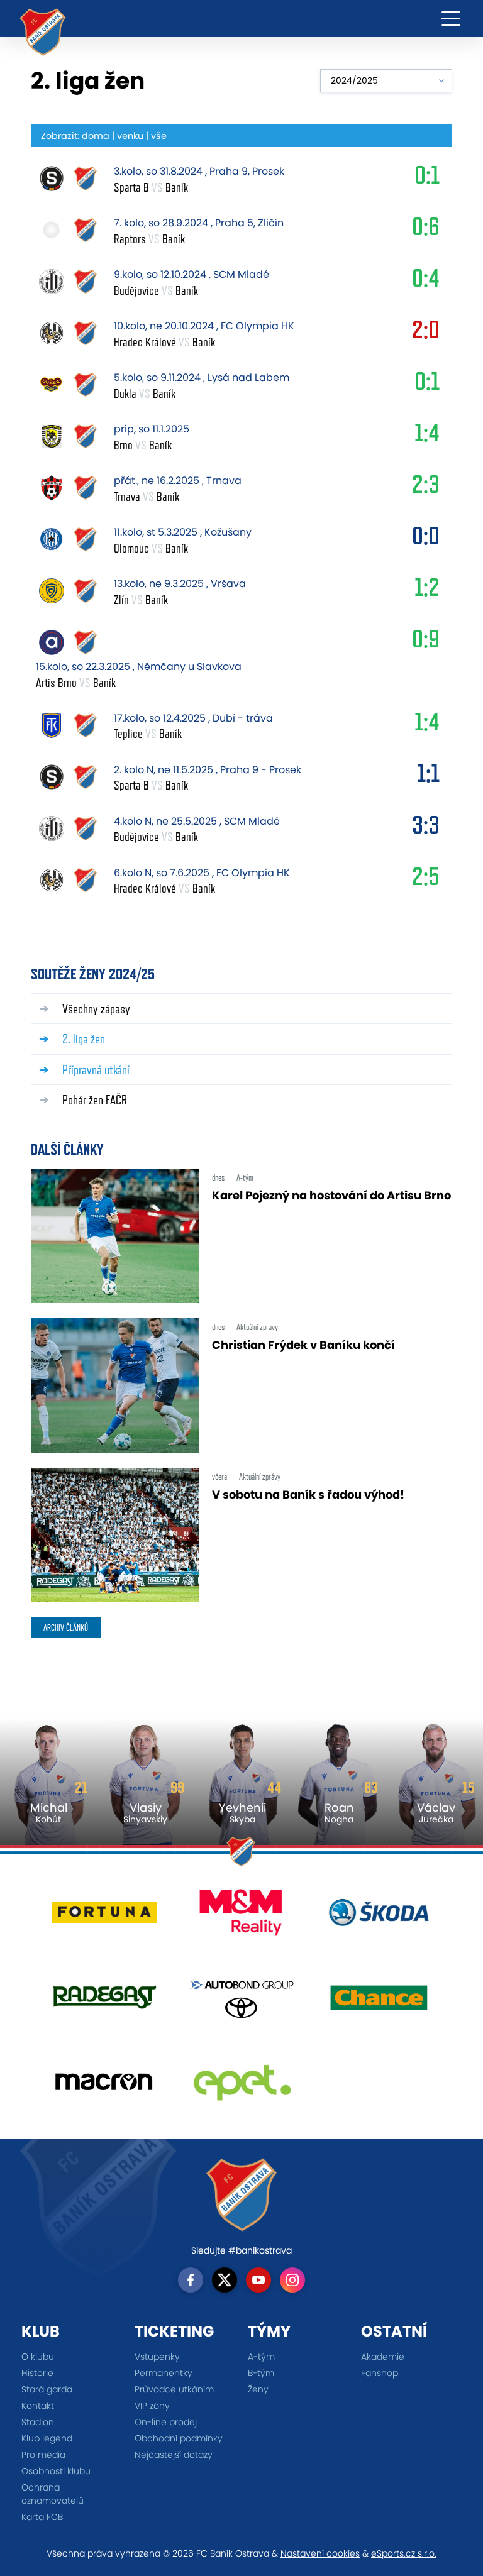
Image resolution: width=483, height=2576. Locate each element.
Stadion (38, 2422)
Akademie (383, 2357)
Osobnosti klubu (56, 2471)
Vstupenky (157, 2357)
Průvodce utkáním (174, 2389)
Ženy (258, 2389)
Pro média (43, 2455)
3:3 (426, 828)
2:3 (426, 487)
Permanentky (164, 2373)
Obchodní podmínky (179, 2438)
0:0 (426, 539)
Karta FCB (42, 2517)
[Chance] (379, 2002)
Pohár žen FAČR (95, 1100)
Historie (37, 2373)
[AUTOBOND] (242, 2002)
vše (159, 136)
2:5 (426, 879)
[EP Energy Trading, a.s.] (242, 2087)
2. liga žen (84, 1039)
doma (96, 136)
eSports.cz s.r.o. (404, 2553)
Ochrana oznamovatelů (53, 2494)
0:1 (427, 178)
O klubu (38, 2357)
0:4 (426, 281)
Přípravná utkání (96, 1070)
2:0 (426, 333)
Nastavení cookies (320, 2553)
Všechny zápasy (96, 1009)
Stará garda (47, 2389)
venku (130, 136)
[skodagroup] (379, 1917)
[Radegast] (104, 2002)
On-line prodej (166, 2422)
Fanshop (380, 2373)
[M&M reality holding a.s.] (242, 1917)
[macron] (104, 2087)
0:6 (426, 229)
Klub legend (47, 2438)
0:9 (426, 642)
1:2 (427, 590)
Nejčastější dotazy (174, 2455)
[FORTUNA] (104, 1917)
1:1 (428, 776)
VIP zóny (152, 2406)
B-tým (261, 2373)
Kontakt (38, 2406)
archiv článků (66, 1627)
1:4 (427, 436)
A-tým (261, 2357)
